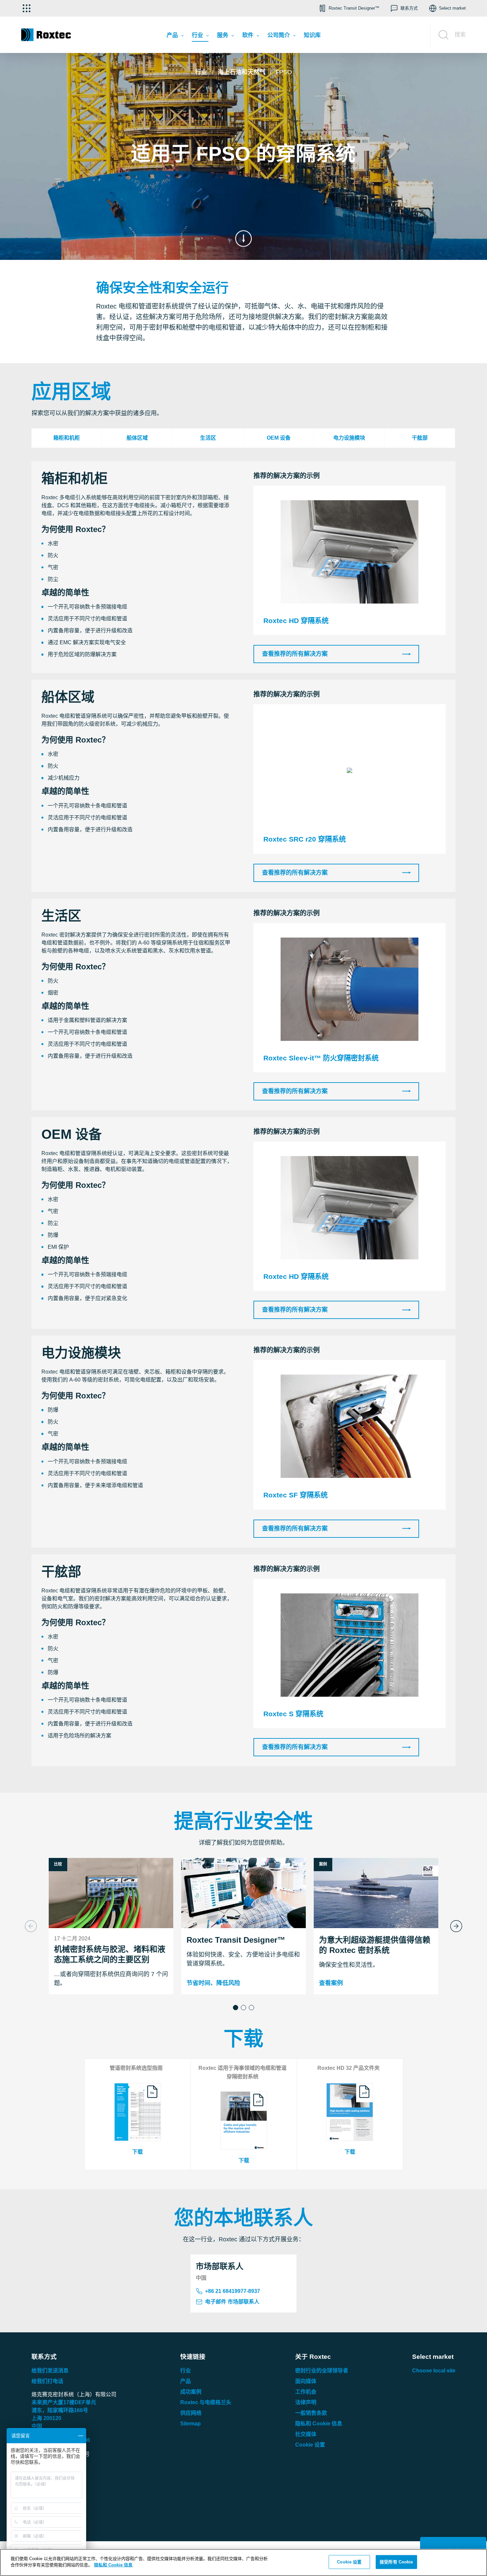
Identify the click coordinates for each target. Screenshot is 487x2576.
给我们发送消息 (50, 2371)
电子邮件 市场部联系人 (232, 2302)
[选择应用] (27, 8)
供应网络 (191, 2413)
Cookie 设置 (310, 2445)
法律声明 (306, 2402)
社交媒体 (306, 2434)
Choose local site (434, 2371)
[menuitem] (175, 37)
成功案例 (191, 2392)
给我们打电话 (47, 2381)
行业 (201, 72)
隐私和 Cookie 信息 (319, 2424)
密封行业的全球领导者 (322, 2371)
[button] (236, 2008)
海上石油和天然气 (242, 72)
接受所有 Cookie (396, 2562)
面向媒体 (306, 2381)
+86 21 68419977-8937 (233, 2291)
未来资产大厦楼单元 (64, 2402)
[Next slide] (456, 1926)
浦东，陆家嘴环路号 (60, 2410)
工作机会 (306, 2392)
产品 (186, 2381)
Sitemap (190, 2424)
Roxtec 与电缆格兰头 (206, 2402)
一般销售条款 (311, 2413)
